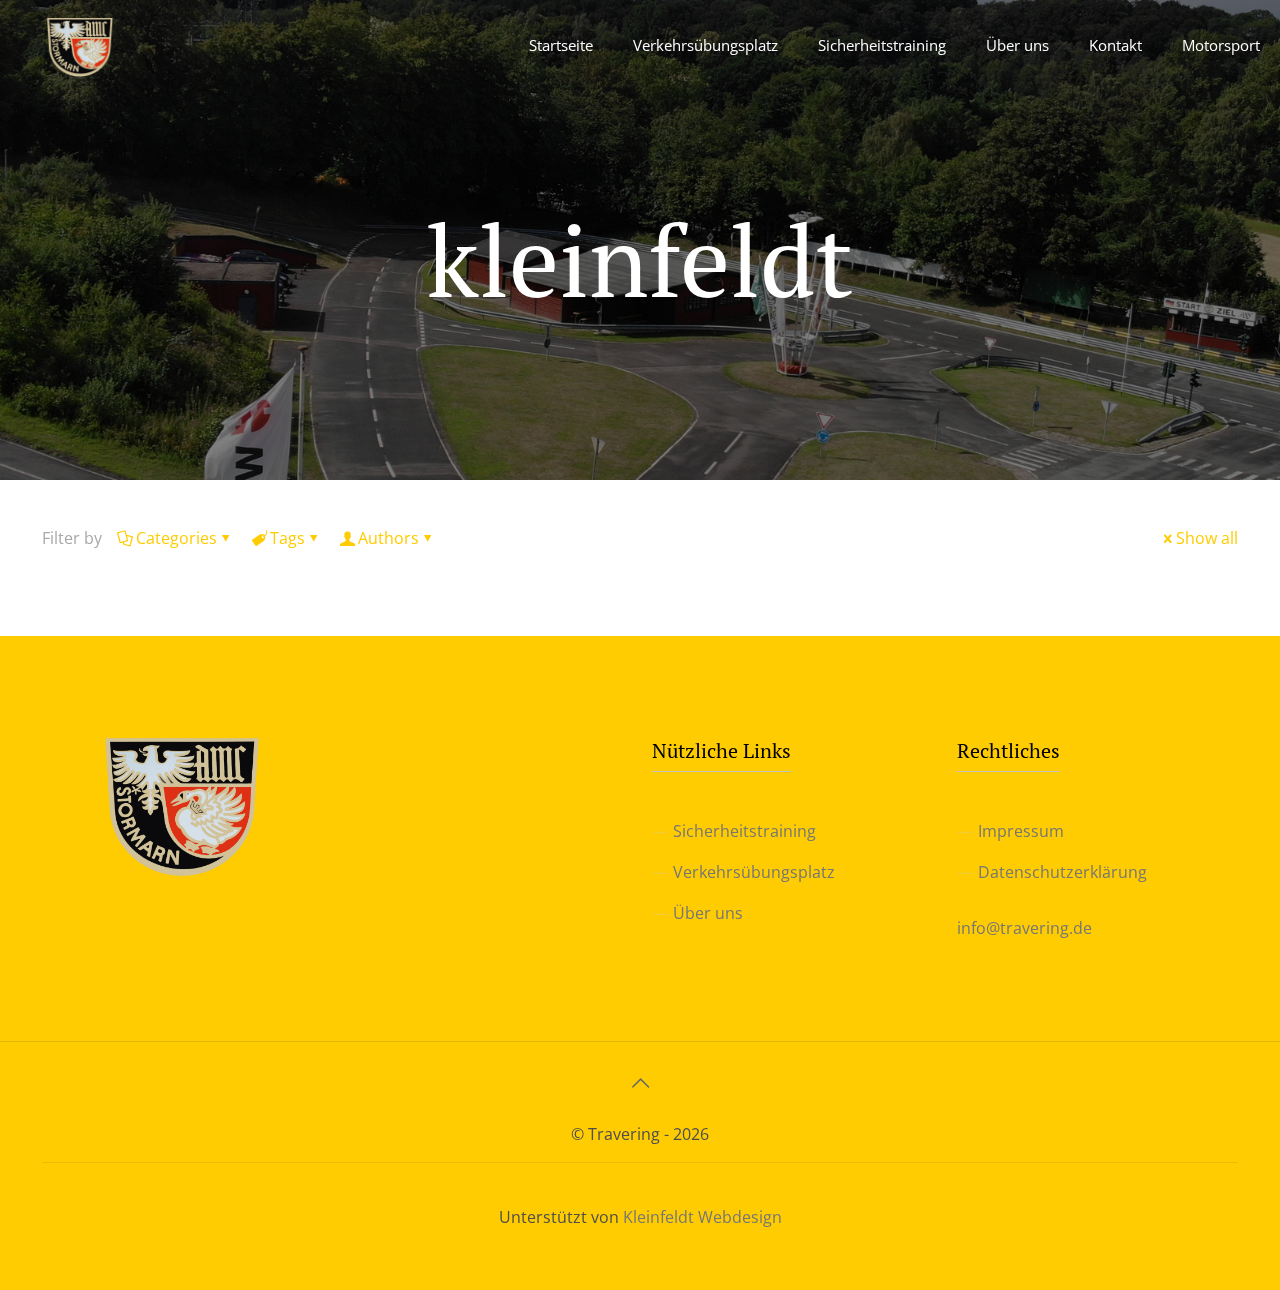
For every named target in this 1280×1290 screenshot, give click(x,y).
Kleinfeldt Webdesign (702, 1217)
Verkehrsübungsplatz (754, 872)
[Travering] (80, 45)
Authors (388, 538)
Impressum (1021, 831)
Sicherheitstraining (744, 831)
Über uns (708, 913)
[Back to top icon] (640, 1083)
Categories (176, 538)
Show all (1207, 538)
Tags (287, 538)
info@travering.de (1024, 928)
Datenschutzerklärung (1062, 872)
